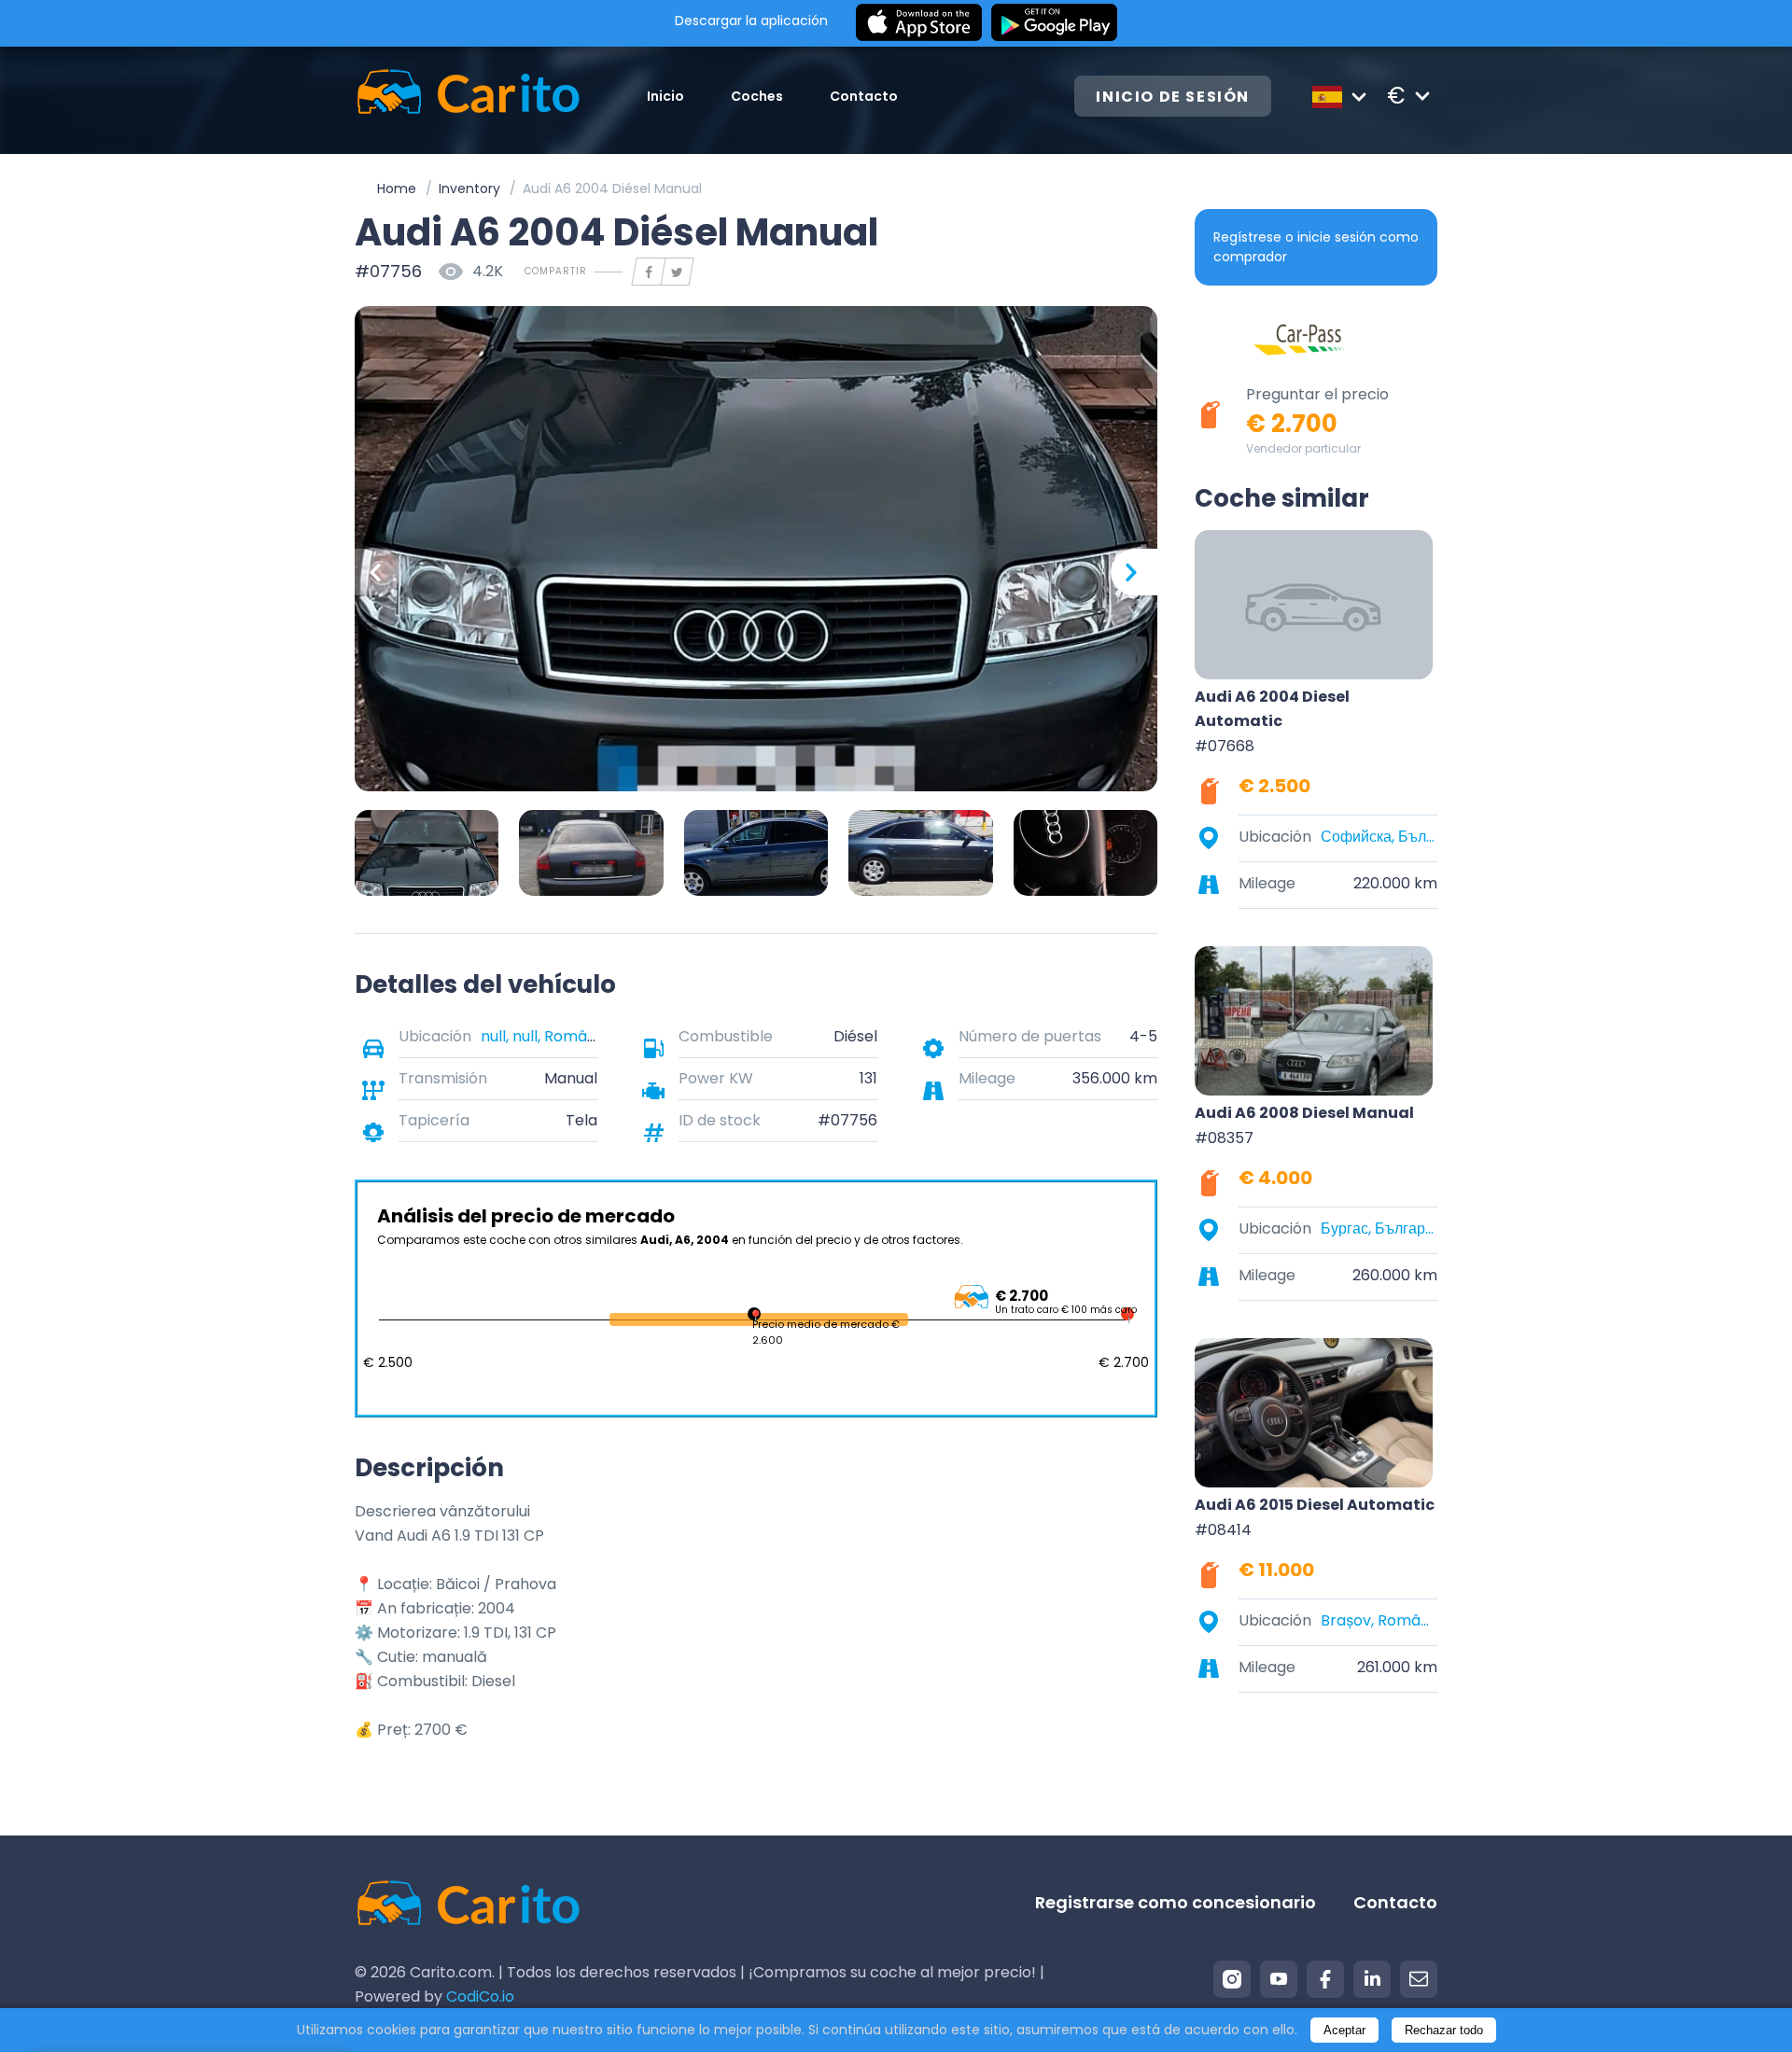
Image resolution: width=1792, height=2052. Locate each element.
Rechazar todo (1444, 2030)
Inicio (665, 96)
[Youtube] (1279, 1979)
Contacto (864, 96)
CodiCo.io (480, 1996)
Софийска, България (1379, 837)
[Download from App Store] (919, 23)
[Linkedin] (1372, 1979)
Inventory (469, 188)
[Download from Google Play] (1054, 23)
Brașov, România (1379, 1620)
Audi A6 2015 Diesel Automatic (1315, 1505)
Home (397, 188)
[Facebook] (1325, 1979)
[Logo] (468, 96)
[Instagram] (1232, 1979)
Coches (757, 96)
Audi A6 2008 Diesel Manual (1304, 1113)
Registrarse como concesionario (1176, 1902)
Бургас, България (1379, 1228)
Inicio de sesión (1173, 97)
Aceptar (1344, 2030)
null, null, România (545, 1036)
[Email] (1419, 1979)
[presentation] (378, 572)
